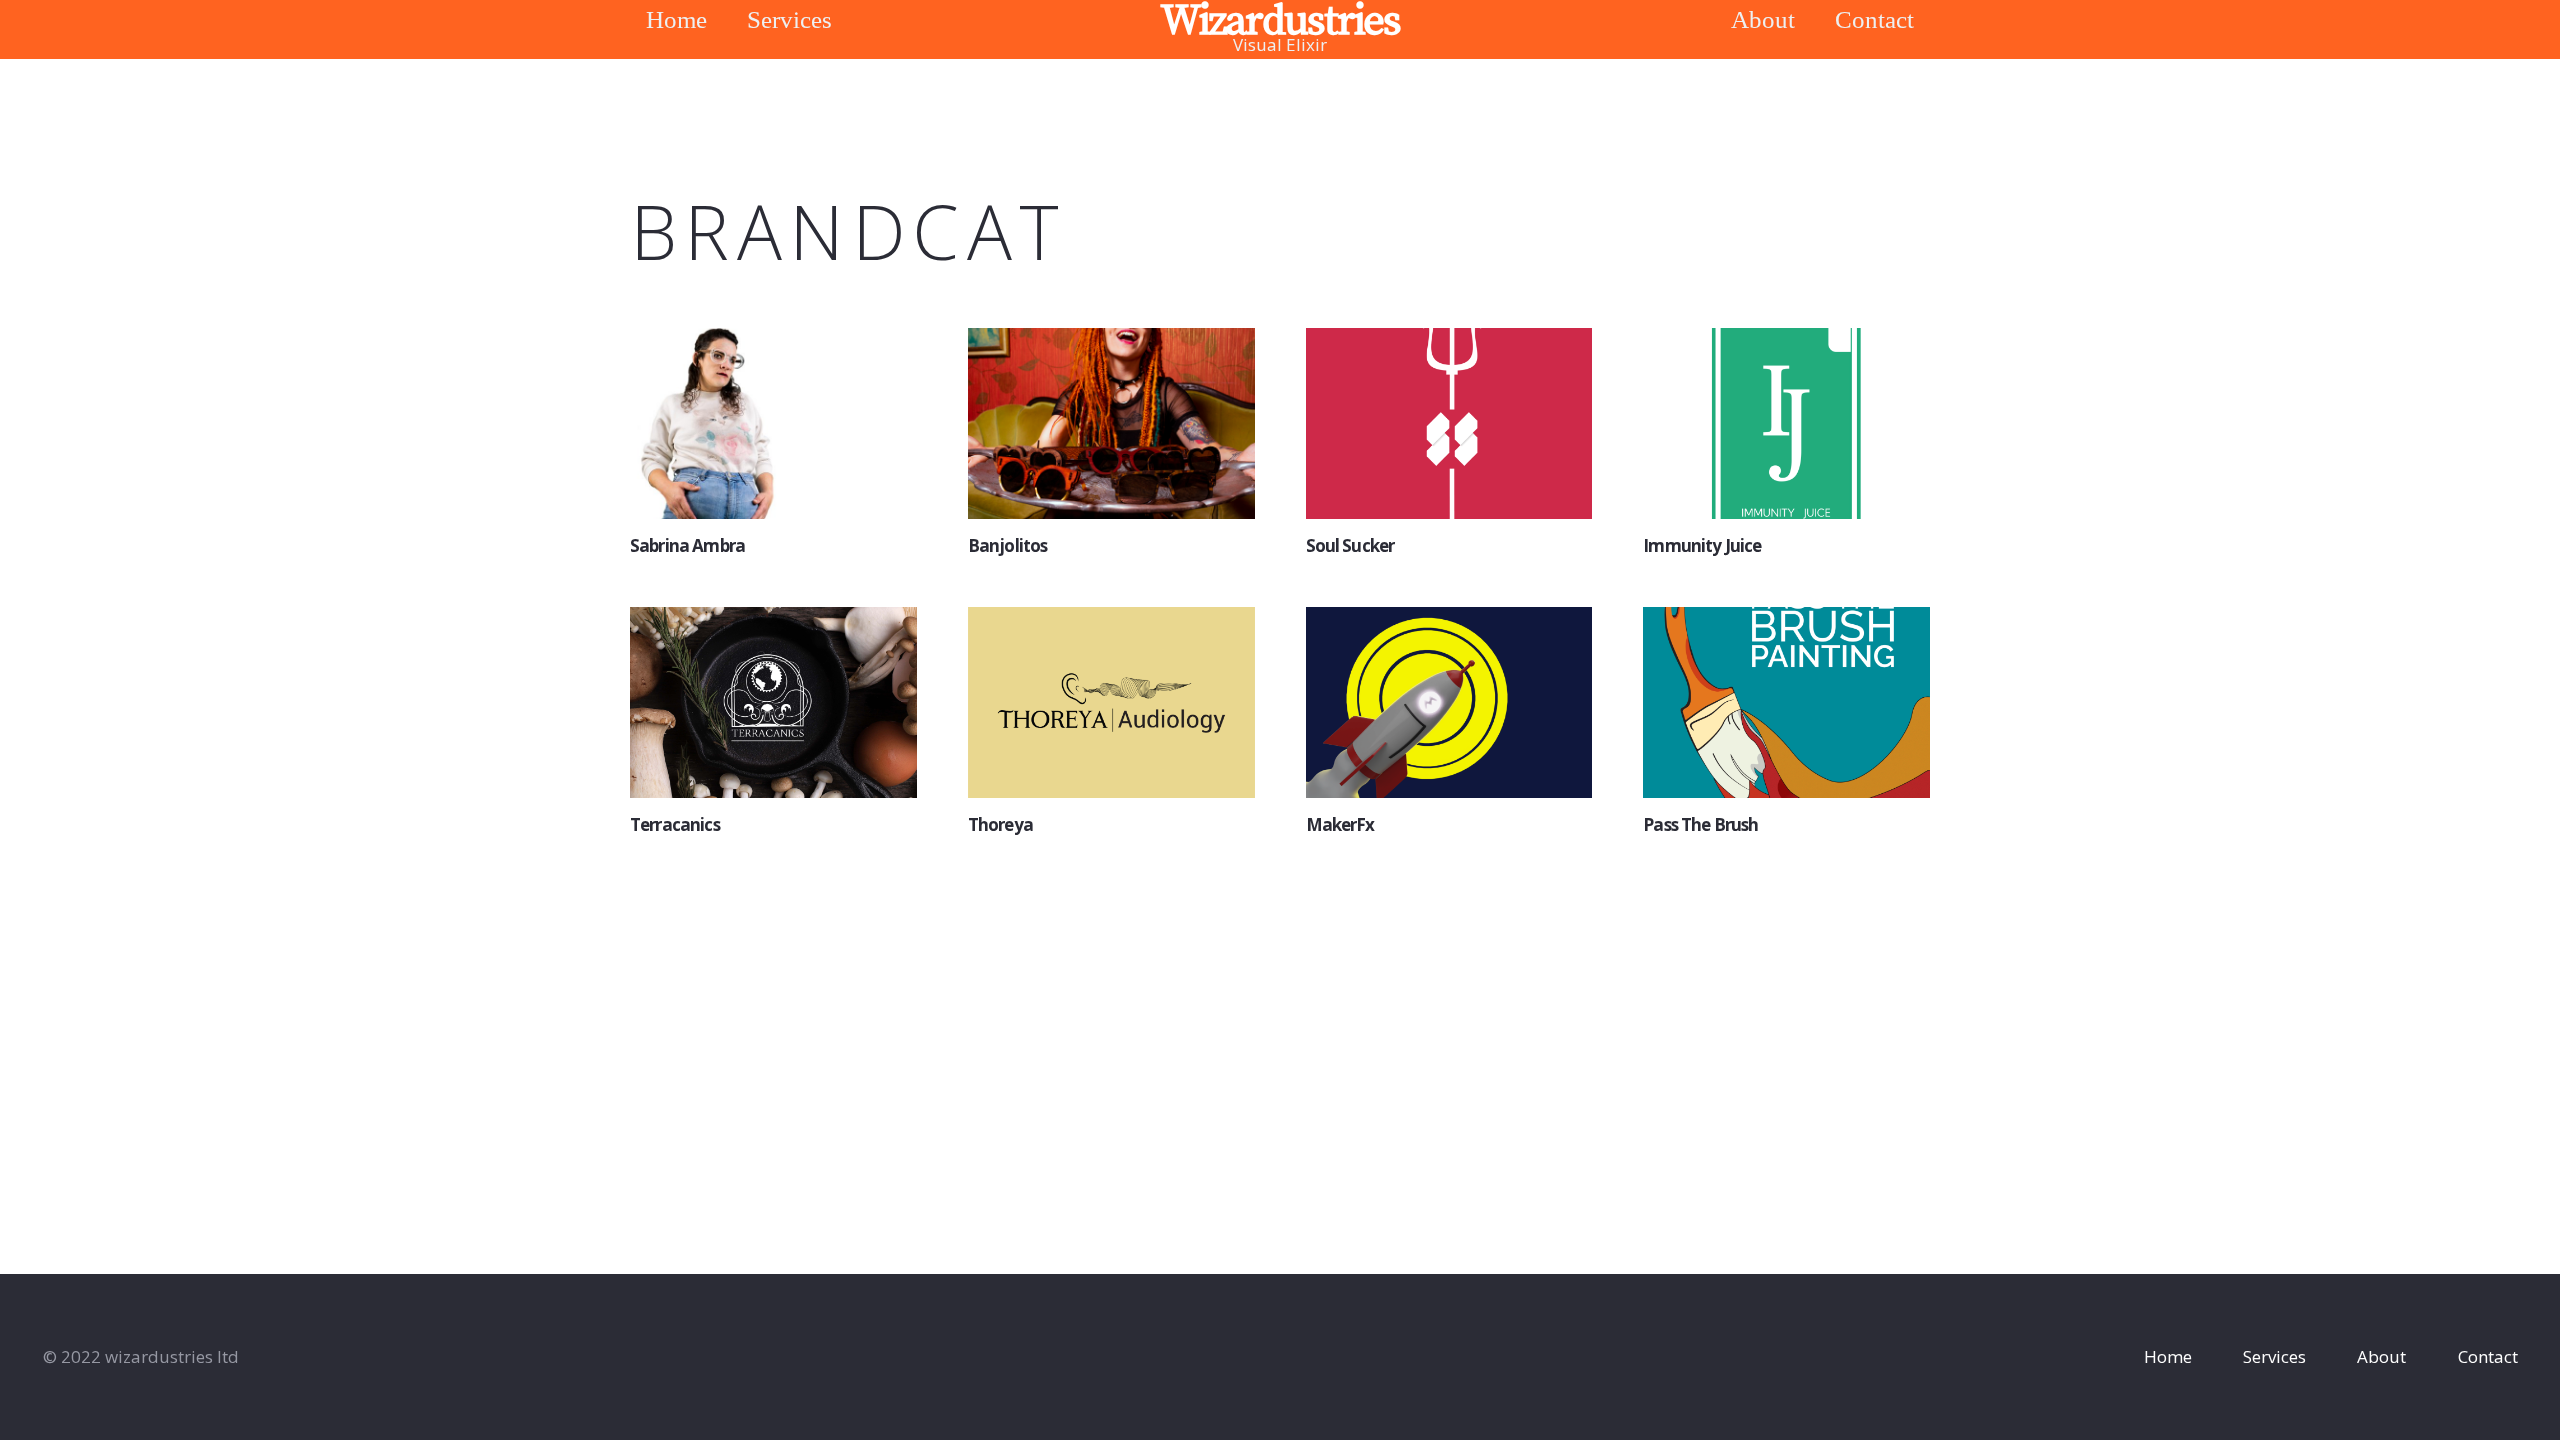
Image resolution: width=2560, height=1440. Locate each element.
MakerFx (1340, 824)
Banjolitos (1008, 545)
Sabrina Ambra (687, 545)
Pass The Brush (1700, 824)
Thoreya (1000, 824)
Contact (2488, 1356)
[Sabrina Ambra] (773, 423)
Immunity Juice (1702, 545)
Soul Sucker (1350, 545)
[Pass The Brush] (1786, 702)
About (2381, 1356)
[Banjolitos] (1111, 423)
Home (2168, 1356)
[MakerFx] (1449, 702)
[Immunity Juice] (1786, 423)
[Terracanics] (773, 702)
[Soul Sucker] (1449, 423)
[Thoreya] (1111, 702)
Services (2274, 1356)
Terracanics (675, 824)
